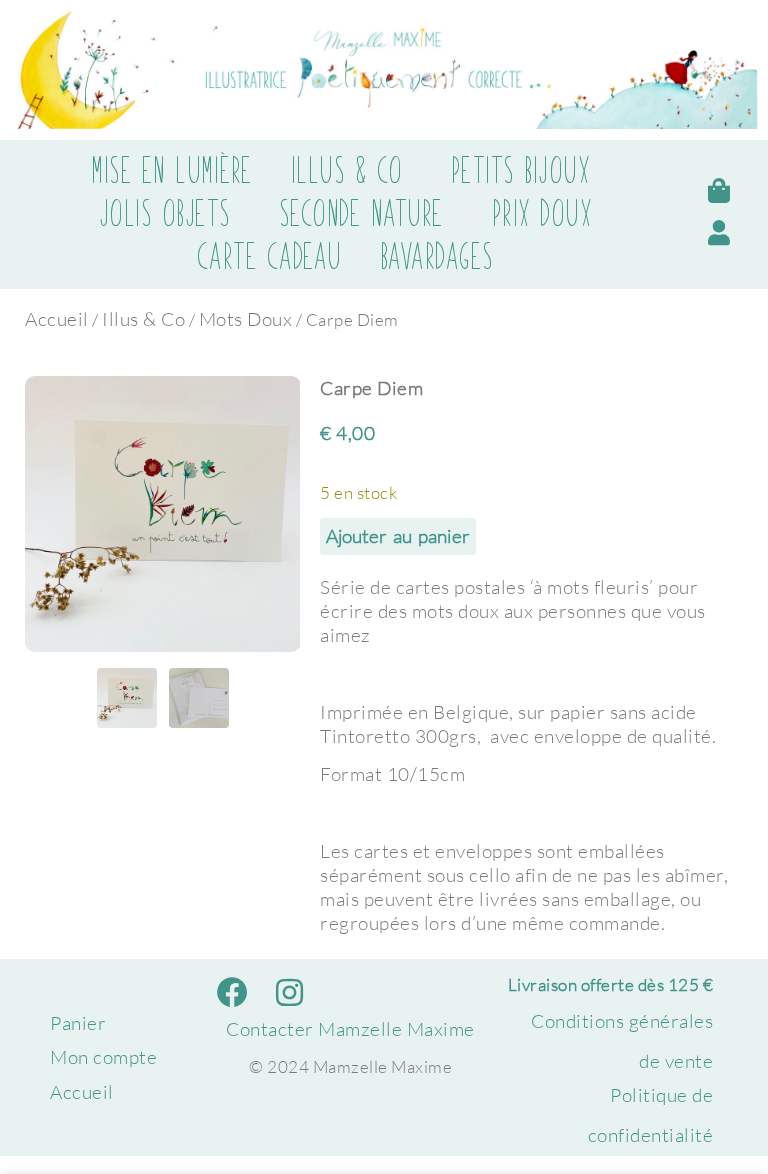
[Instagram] (290, 991)
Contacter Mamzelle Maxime (350, 1029)
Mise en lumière (172, 171)
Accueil (57, 319)
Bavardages (437, 257)
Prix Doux (542, 214)
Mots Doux (246, 319)
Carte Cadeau (269, 257)
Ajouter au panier (398, 536)
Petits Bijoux (521, 171)
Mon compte (103, 1057)
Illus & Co (347, 171)
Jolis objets (165, 214)
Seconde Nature (361, 214)
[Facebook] (233, 991)
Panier (78, 1023)
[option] (163, 514)
